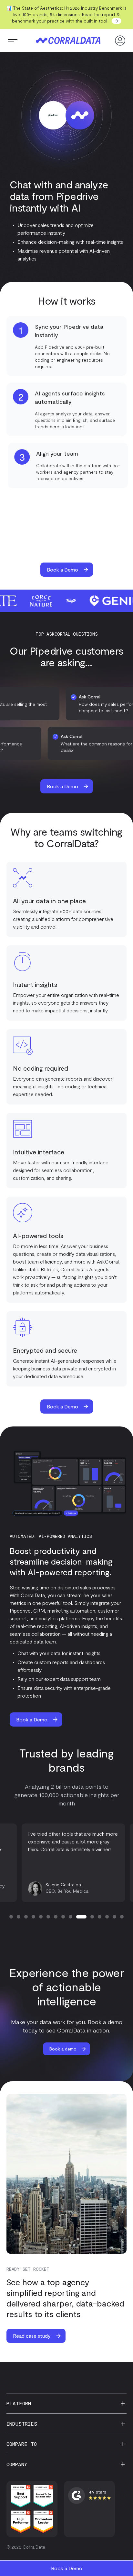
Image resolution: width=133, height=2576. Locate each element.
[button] (13, 41)
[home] (66, 41)
